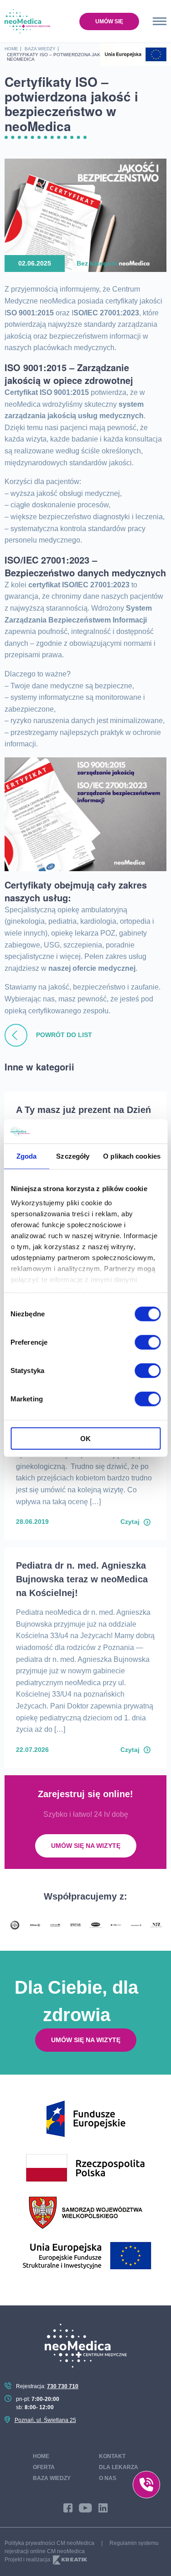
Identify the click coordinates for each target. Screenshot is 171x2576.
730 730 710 (63, 2386)
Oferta (44, 2467)
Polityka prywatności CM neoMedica (49, 2543)
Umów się (109, 21)
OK (85, 1438)
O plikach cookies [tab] (132, 1156)
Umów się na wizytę (86, 1846)
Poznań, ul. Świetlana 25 (45, 2420)
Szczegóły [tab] (73, 1156)
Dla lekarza (119, 2467)
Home (41, 2456)
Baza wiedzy (52, 2478)
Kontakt (112, 2456)
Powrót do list (63, 1035)
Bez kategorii (97, 263)
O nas (108, 2478)
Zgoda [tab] (27, 1156)
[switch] (148, 1342)
